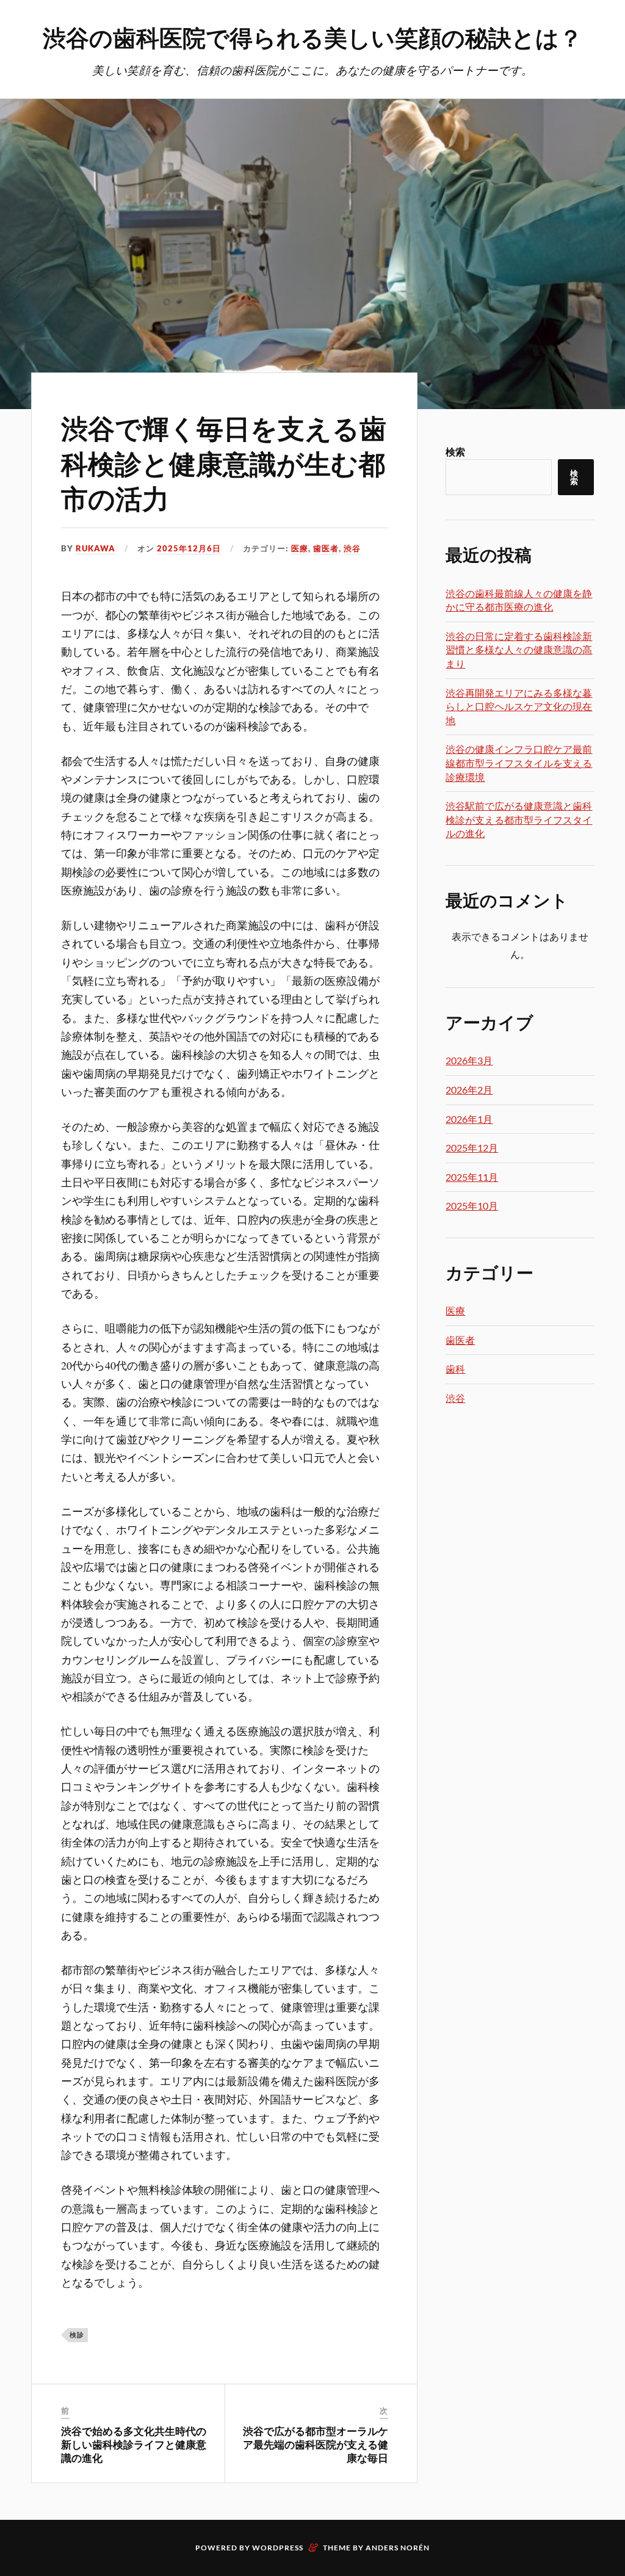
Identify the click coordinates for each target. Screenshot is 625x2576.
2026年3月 (469, 1060)
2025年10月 (472, 1206)
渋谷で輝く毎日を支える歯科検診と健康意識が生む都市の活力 (224, 462)
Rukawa (96, 548)
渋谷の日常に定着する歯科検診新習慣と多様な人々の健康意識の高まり (519, 650)
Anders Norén (398, 2548)
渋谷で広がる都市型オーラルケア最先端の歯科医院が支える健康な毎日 (316, 2444)
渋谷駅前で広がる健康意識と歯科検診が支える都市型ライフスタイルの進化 (519, 819)
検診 (77, 2335)
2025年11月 (472, 1177)
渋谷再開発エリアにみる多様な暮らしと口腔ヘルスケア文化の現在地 (519, 706)
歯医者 (326, 548)
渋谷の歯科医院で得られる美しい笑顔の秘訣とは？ (312, 37)
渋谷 (352, 548)
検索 (455, 452)
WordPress (278, 2548)
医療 (300, 548)
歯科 (455, 1369)
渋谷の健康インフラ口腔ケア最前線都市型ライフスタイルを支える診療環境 (519, 763)
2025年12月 (472, 1148)
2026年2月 (469, 1090)
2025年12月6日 (189, 548)
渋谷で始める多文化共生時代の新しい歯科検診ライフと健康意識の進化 (134, 2444)
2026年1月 (469, 1119)
